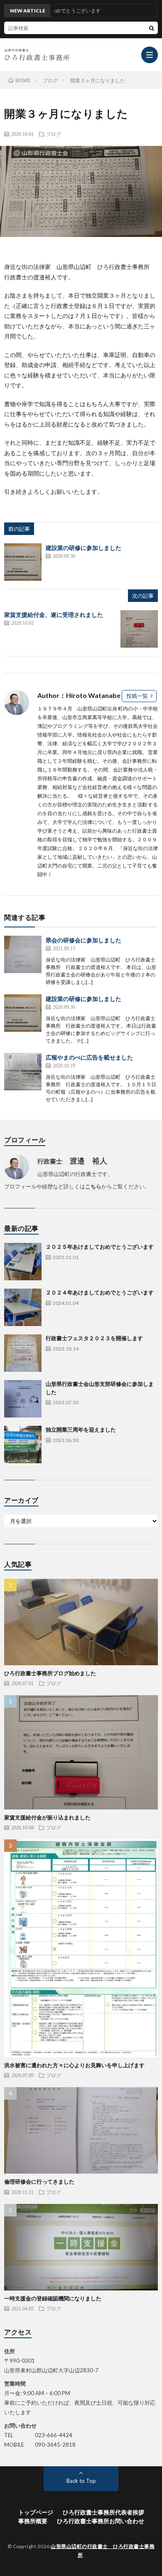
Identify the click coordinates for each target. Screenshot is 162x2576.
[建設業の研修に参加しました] (23, 562)
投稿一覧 (137, 696)
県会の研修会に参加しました (83, 940)
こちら (93, 1186)
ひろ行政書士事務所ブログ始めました (50, 1673)
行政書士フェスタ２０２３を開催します (94, 1338)
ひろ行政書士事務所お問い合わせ (101, 2521)
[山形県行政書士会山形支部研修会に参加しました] (23, 1399)
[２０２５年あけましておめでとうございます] (23, 1262)
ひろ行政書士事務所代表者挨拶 (103, 2512)
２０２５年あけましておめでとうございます (100, 1247)
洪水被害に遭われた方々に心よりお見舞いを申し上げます (74, 2065)
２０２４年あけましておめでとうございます (100, 1292)
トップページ (36, 2512)
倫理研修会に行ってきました (39, 2182)
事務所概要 (33, 2521)
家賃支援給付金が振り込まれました (47, 1817)
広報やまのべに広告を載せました (89, 1057)
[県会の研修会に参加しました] (23, 954)
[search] (152, 28)
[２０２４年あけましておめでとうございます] (23, 1307)
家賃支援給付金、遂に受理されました (54, 615)
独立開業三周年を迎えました (81, 1430)
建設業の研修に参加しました (83, 548)
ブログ (54, 134)
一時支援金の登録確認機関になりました (53, 2298)
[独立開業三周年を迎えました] (23, 1445)
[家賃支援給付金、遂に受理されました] (139, 629)
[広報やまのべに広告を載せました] (23, 1072)
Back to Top (81, 2481)
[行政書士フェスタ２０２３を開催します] (23, 1353)
